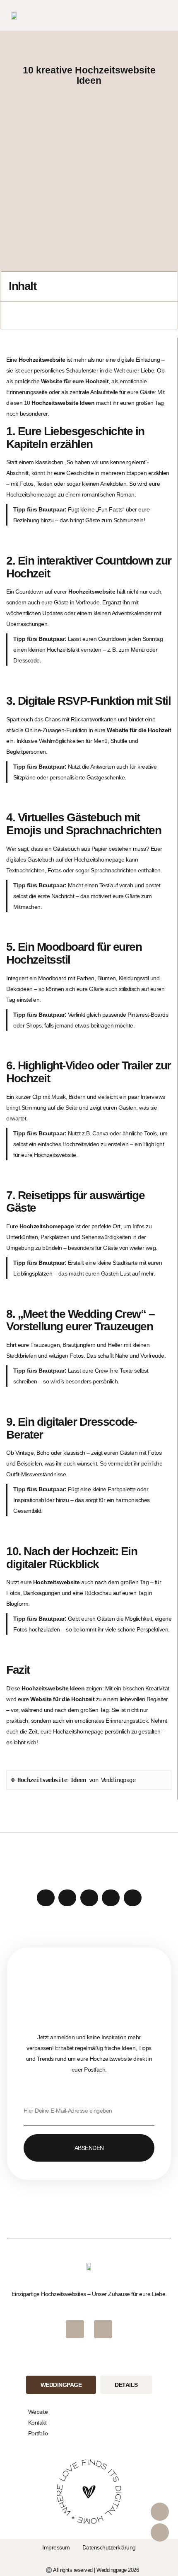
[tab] (61, 2385)
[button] (164, 16)
